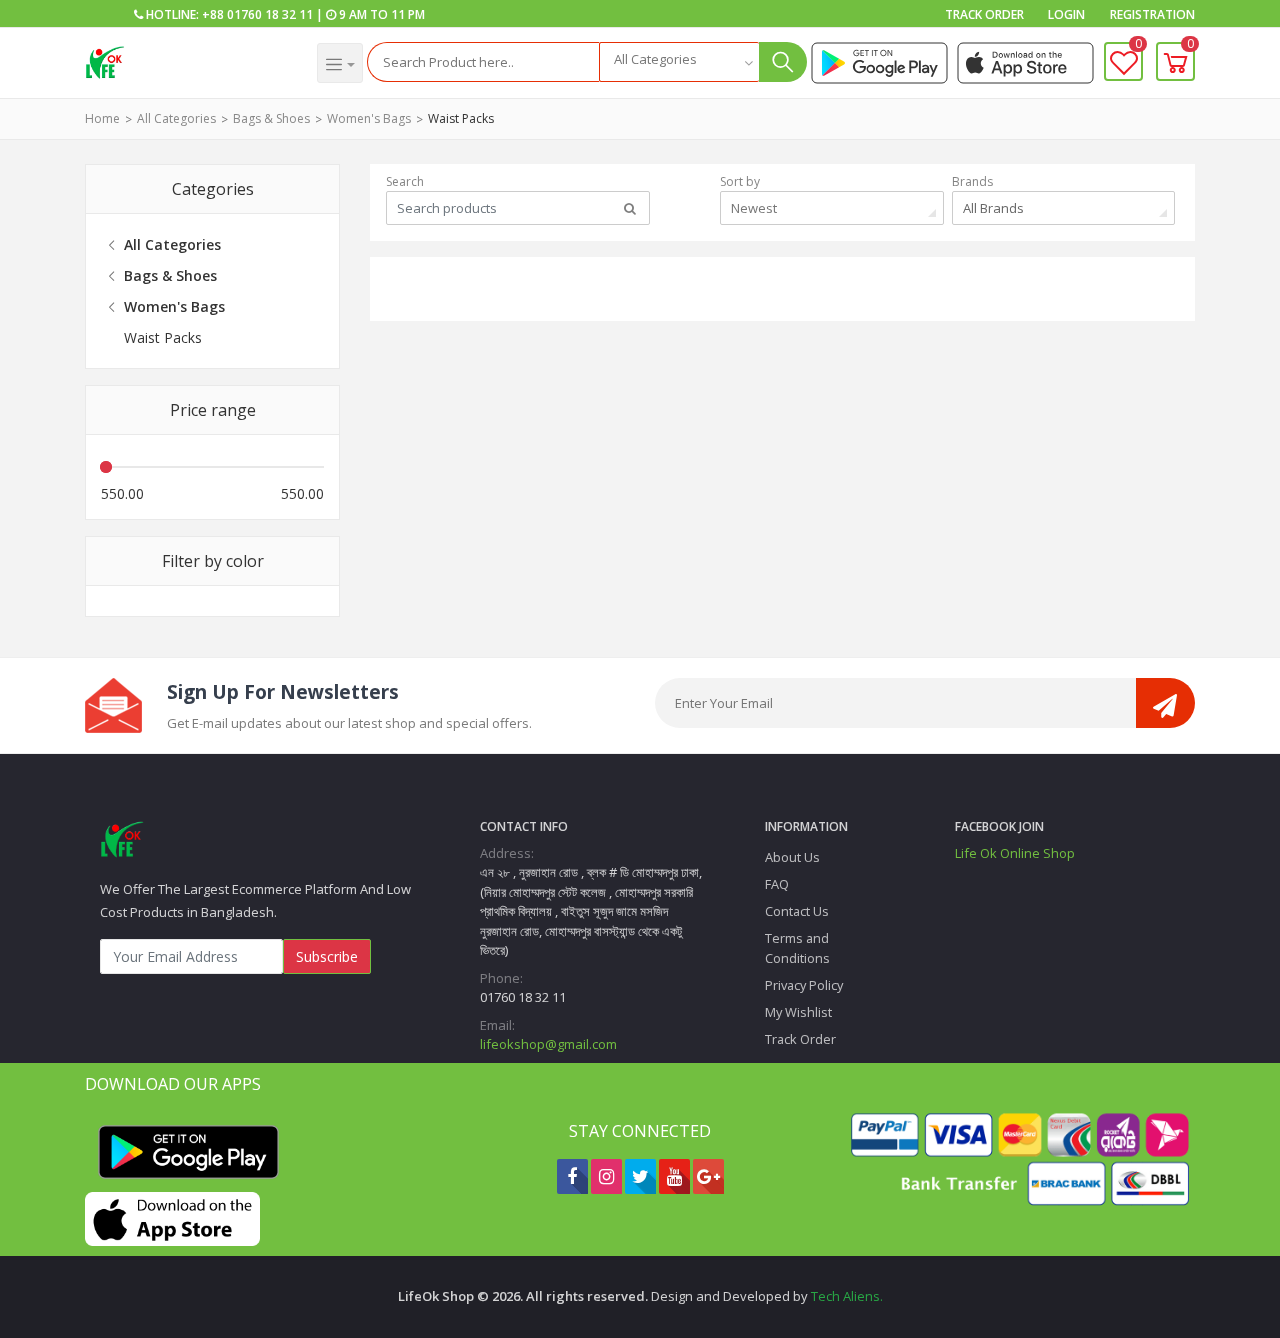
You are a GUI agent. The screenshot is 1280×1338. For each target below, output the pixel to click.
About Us (792, 857)
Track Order (984, 14)
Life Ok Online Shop (1015, 853)
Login (1066, 14)
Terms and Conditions (797, 947)
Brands (972, 181)
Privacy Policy (804, 985)
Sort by (740, 181)
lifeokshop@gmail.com (548, 1044)
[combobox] (679, 62)
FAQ (777, 884)
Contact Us (797, 911)
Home (102, 118)
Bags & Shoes (271, 118)
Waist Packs (461, 118)
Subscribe (327, 956)
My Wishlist (798, 1012)
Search (405, 181)
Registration (1152, 14)
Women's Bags (369, 118)
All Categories (176, 118)
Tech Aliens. (847, 1296)
